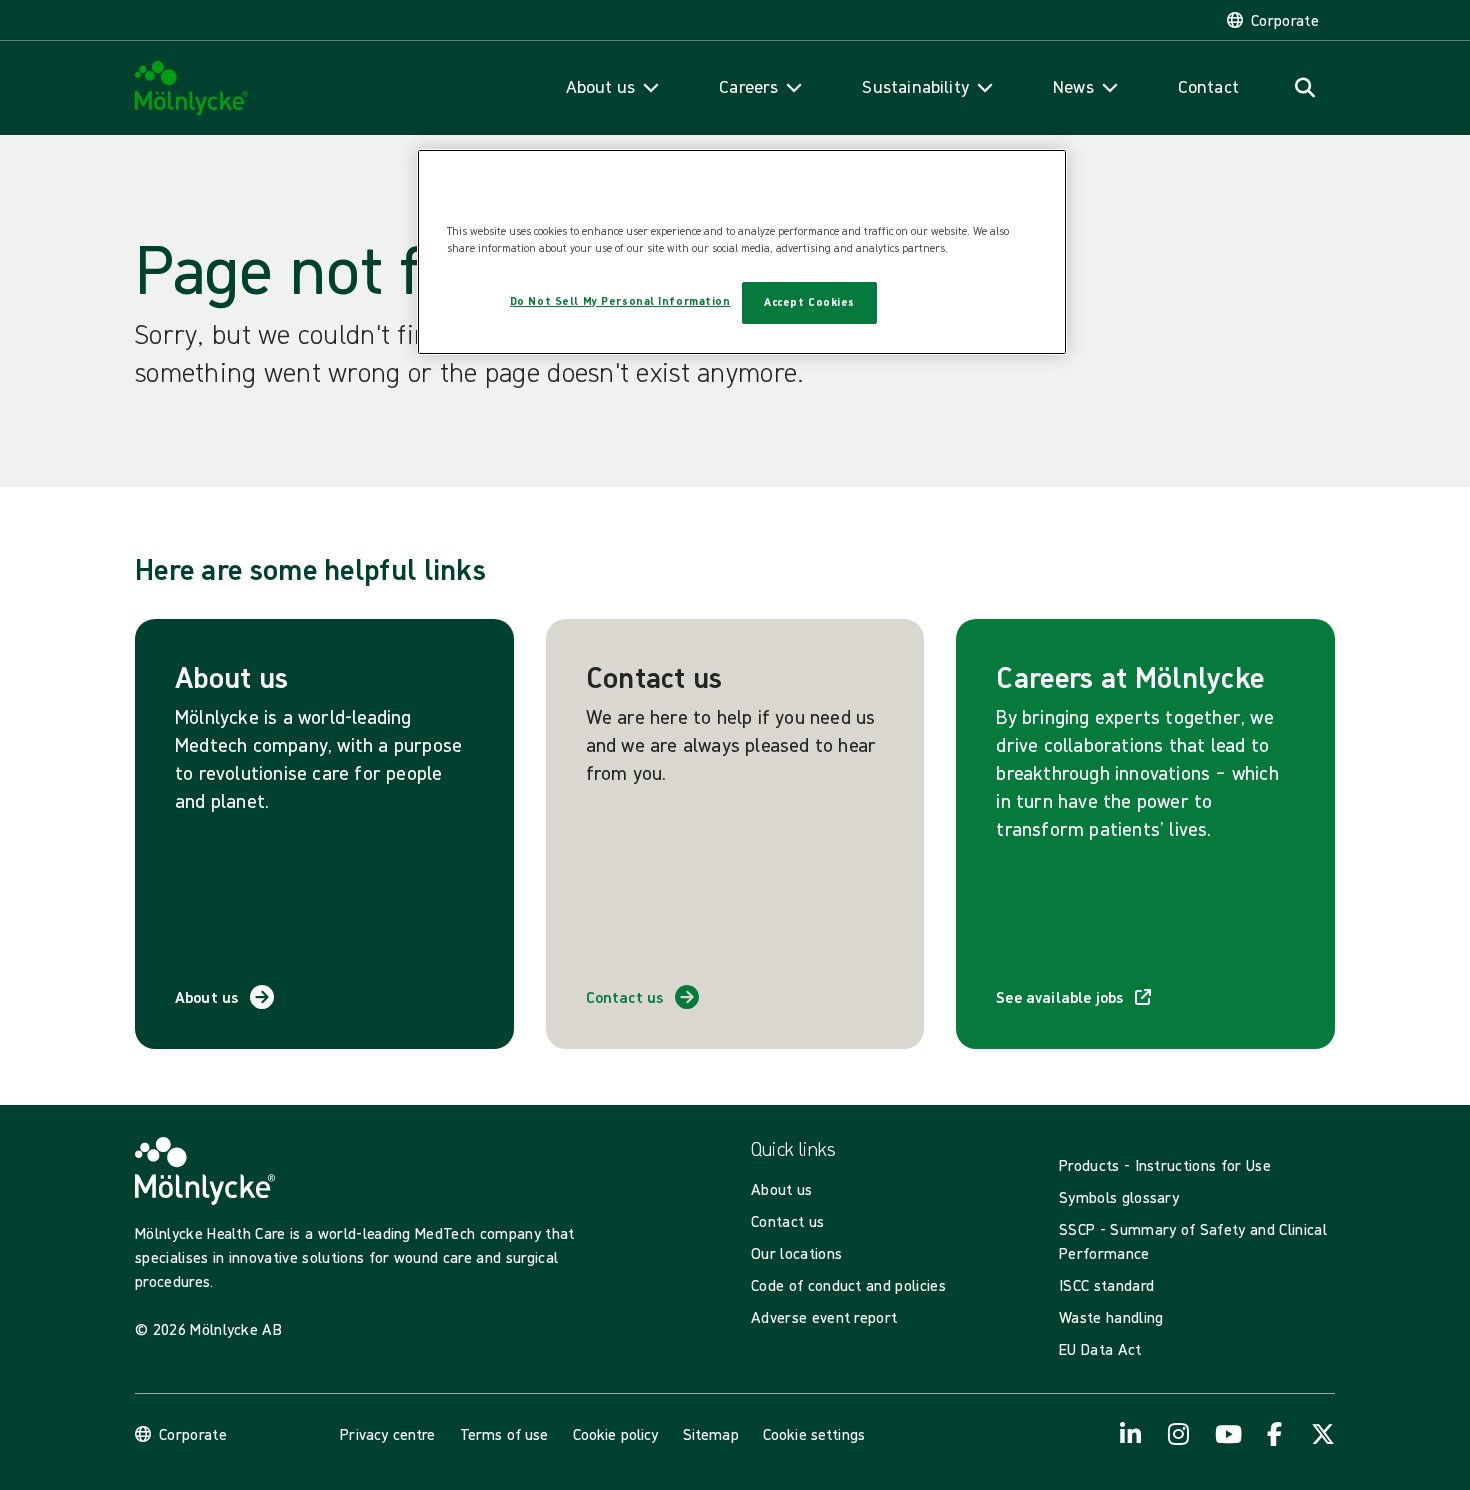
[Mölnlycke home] (192, 88)
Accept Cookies (809, 302)
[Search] (1305, 88)
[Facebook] (1275, 1434)
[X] (1323, 1434)
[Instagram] (1179, 1434)
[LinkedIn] (1131, 1434)
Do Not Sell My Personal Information (620, 301)
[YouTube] (1227, 1434)
